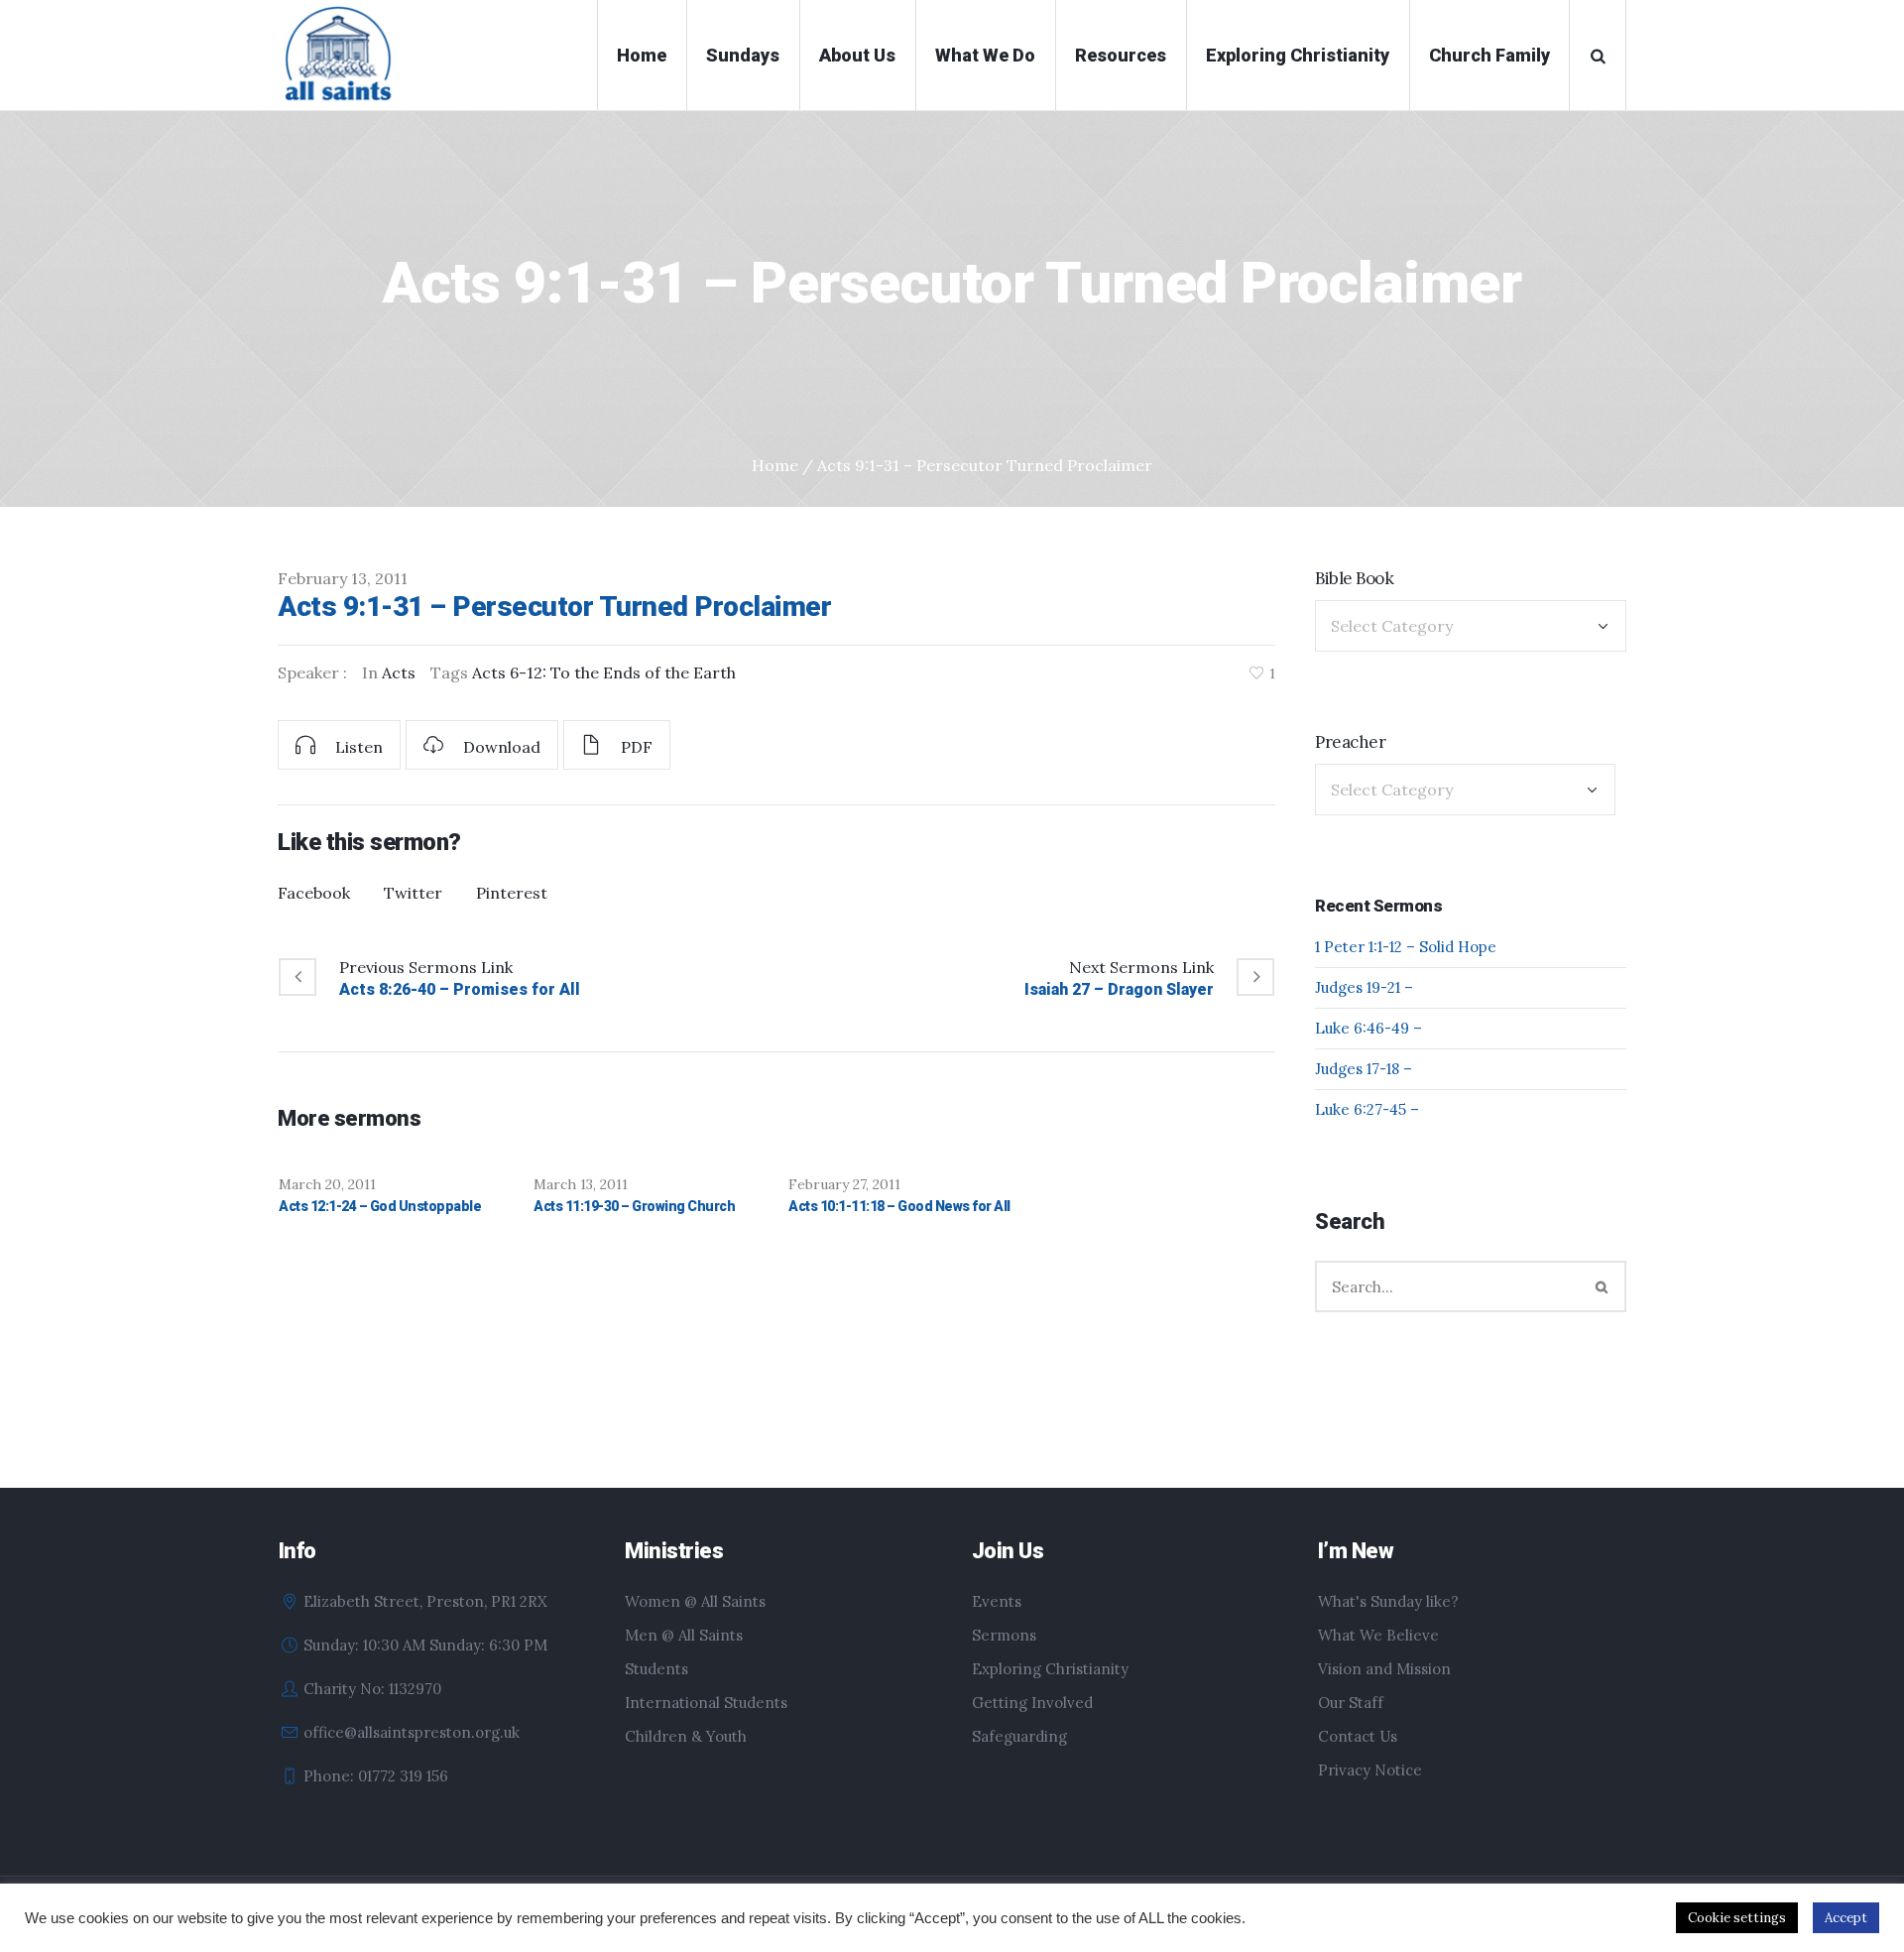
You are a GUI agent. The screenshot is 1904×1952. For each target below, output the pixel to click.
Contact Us (1358, 1736)
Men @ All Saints (684, 1635)
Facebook (314, 893)
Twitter (413, 893)
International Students (706, 1703)
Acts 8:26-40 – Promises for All (460, 989)
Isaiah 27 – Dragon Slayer (1119, 989)
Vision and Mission (1384, 1669)
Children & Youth (686, 1736)
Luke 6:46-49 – (1368, 1028)
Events (997, 1601)
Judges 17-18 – (1364, 1069)
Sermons (1004, 1635)
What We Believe (1378, 1635)
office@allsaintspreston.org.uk (412, 1732)
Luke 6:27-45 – (1367, 1109)
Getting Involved (1032, 1703)
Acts (399, 672)
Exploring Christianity (1050, 1669)
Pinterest (512, 893)
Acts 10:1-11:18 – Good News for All (899, 1206)
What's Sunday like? (1388, 1601)
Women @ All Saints (695, 1601)
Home (775, 465)
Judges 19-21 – (1364, 987)
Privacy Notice (1370, 1770)
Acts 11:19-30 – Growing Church (634, 1206)
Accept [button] (1846, 1918)
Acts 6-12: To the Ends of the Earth (604, 672)
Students (656, 1669)
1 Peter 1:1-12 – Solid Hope (1406, 947)
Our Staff (1351, 1703)
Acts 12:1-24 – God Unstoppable (380, 1206)
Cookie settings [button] (1737, 1918)
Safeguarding (1019, 1736)
